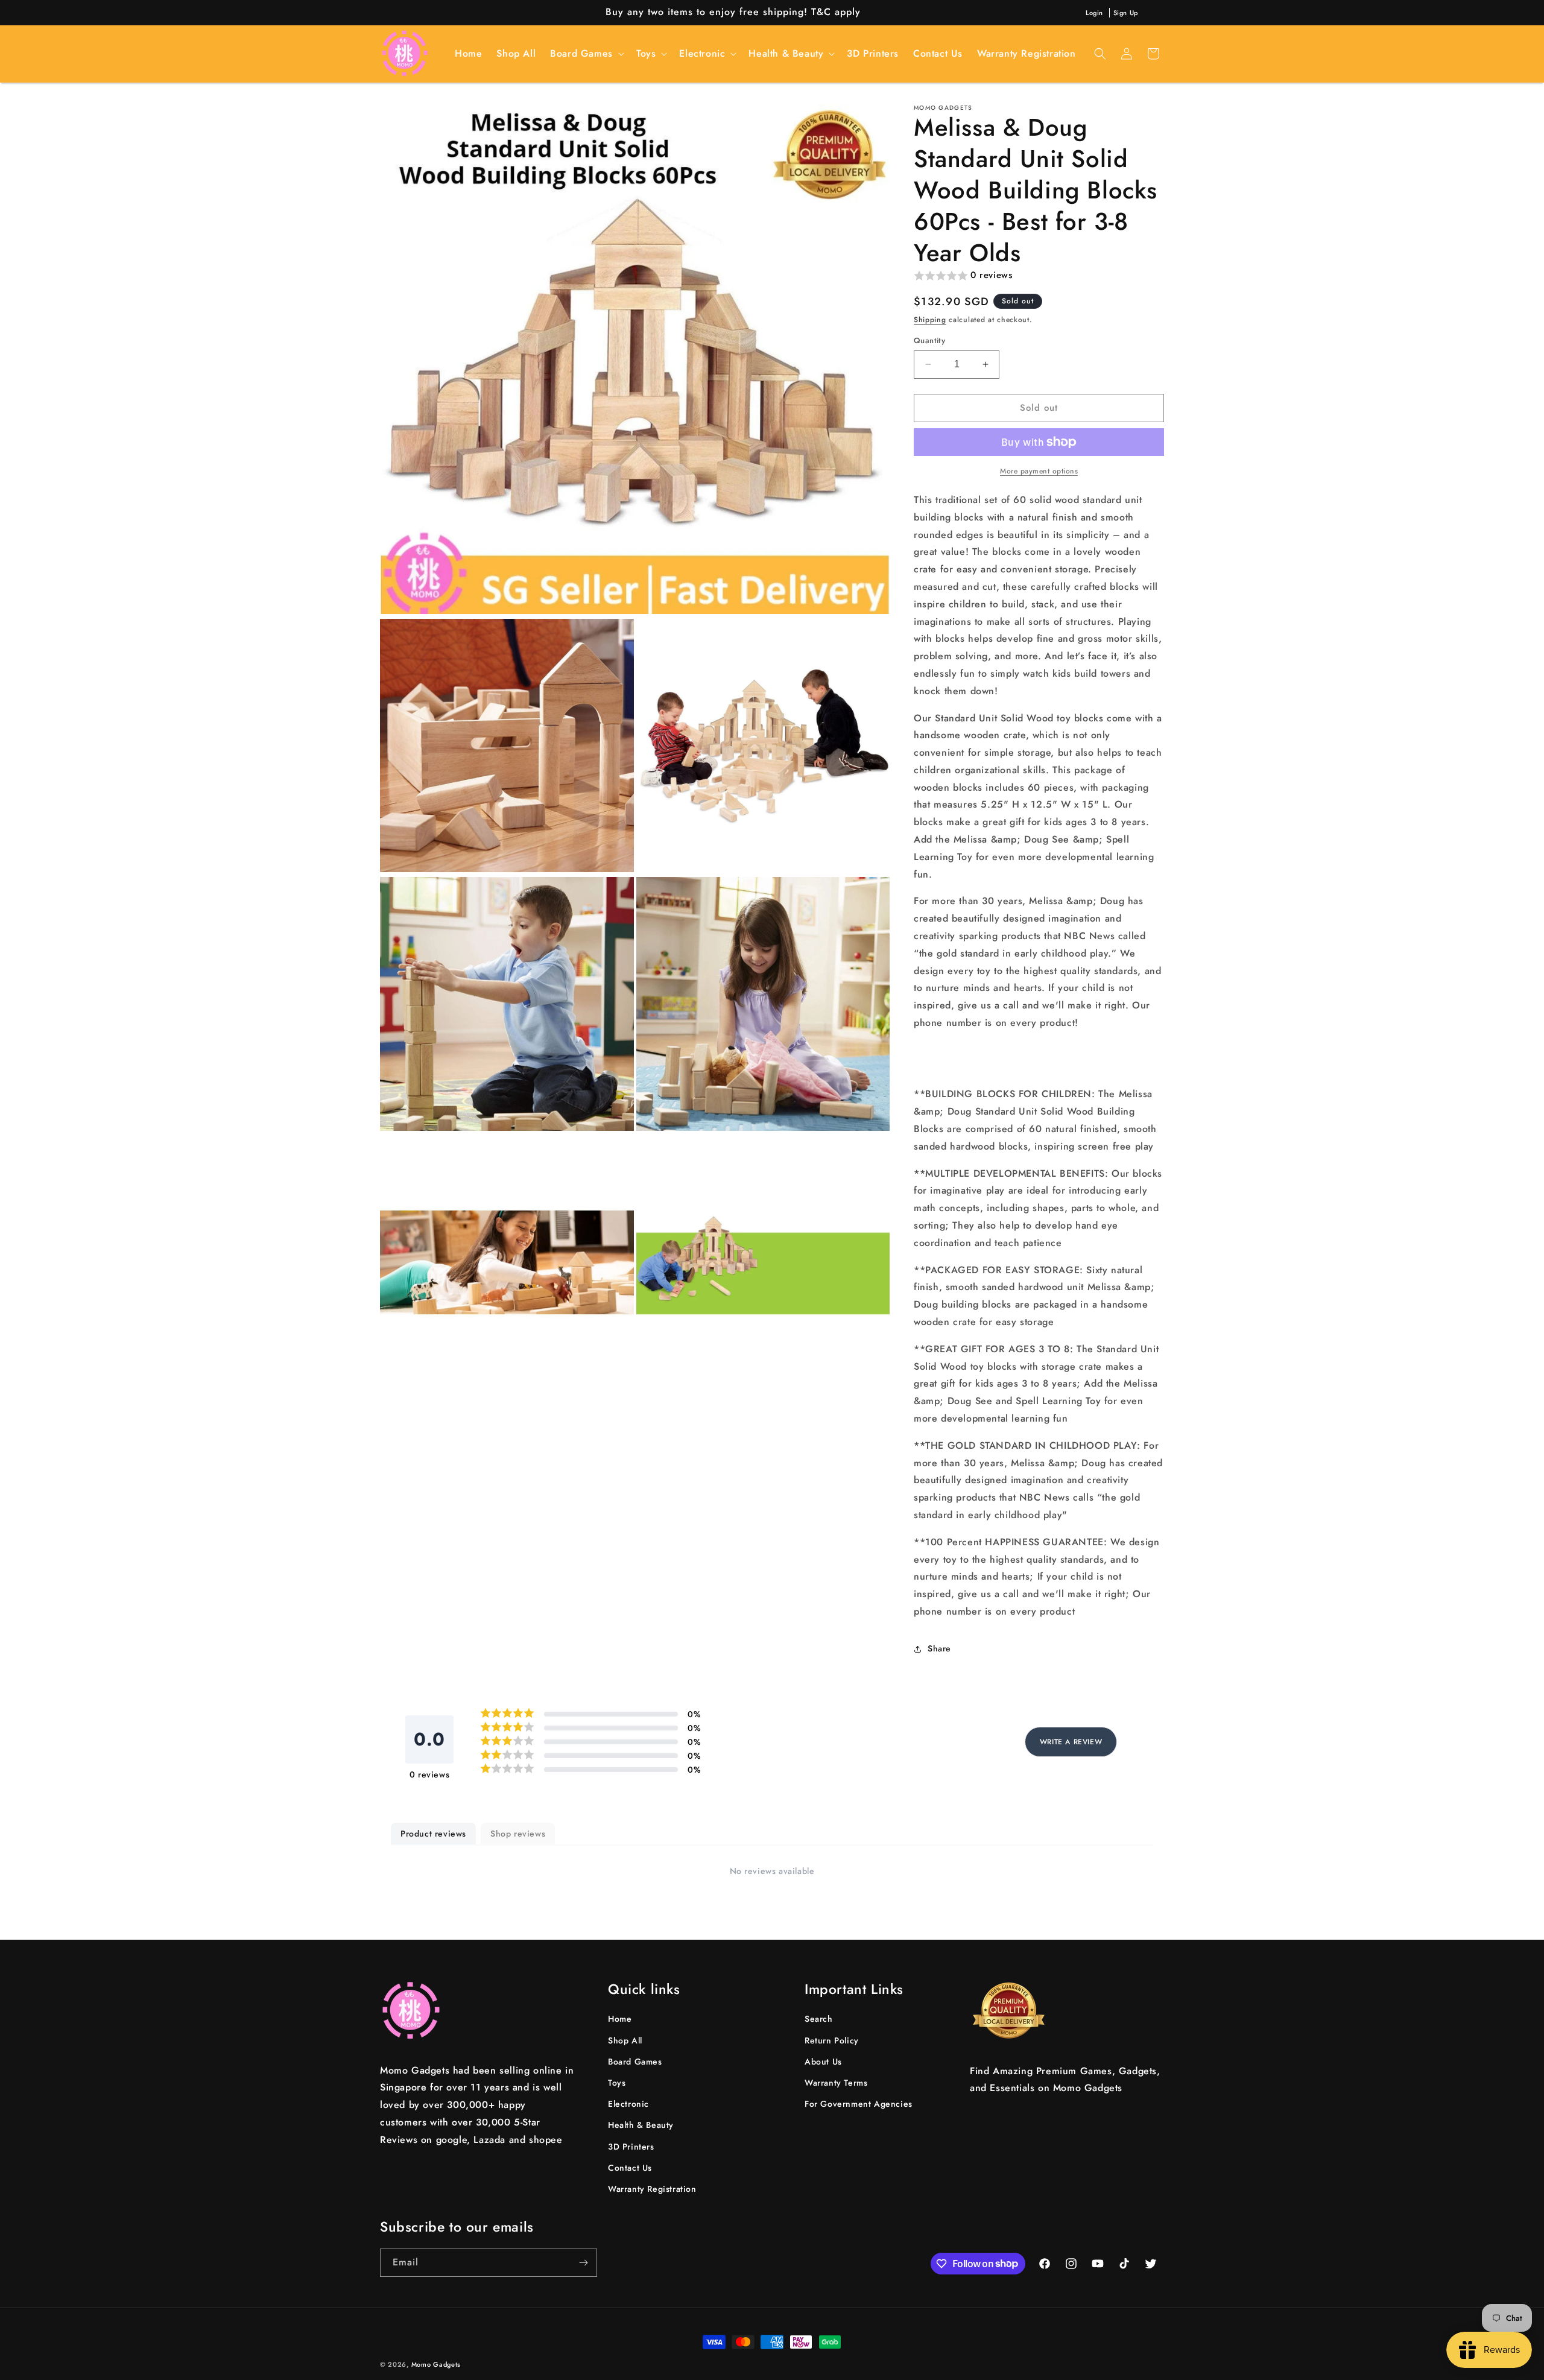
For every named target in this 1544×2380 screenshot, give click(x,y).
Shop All (625, 2040)
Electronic (628, 2104)
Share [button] (939, 1648)
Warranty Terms (836, 2083)
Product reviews (433, 1834)
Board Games (635, 2062)
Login (1094, 13)
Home (620, 2019)
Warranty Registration (652, 2189)
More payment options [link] (1039, 471)
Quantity (929, 340)
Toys (617, 2083)
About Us (823, 2062)
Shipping (930, 320)
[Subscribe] (583, 2263)
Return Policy (832, 2040)
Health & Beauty (641, 2125)
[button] (586, 53)
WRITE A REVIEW (1071, 1742)
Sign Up (1126, 13)
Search (819, 2019)
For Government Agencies (859, 2104)
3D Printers (631, 2147)
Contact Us (630, 2168)
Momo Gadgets (436, 2364)
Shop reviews (518, 1834)
